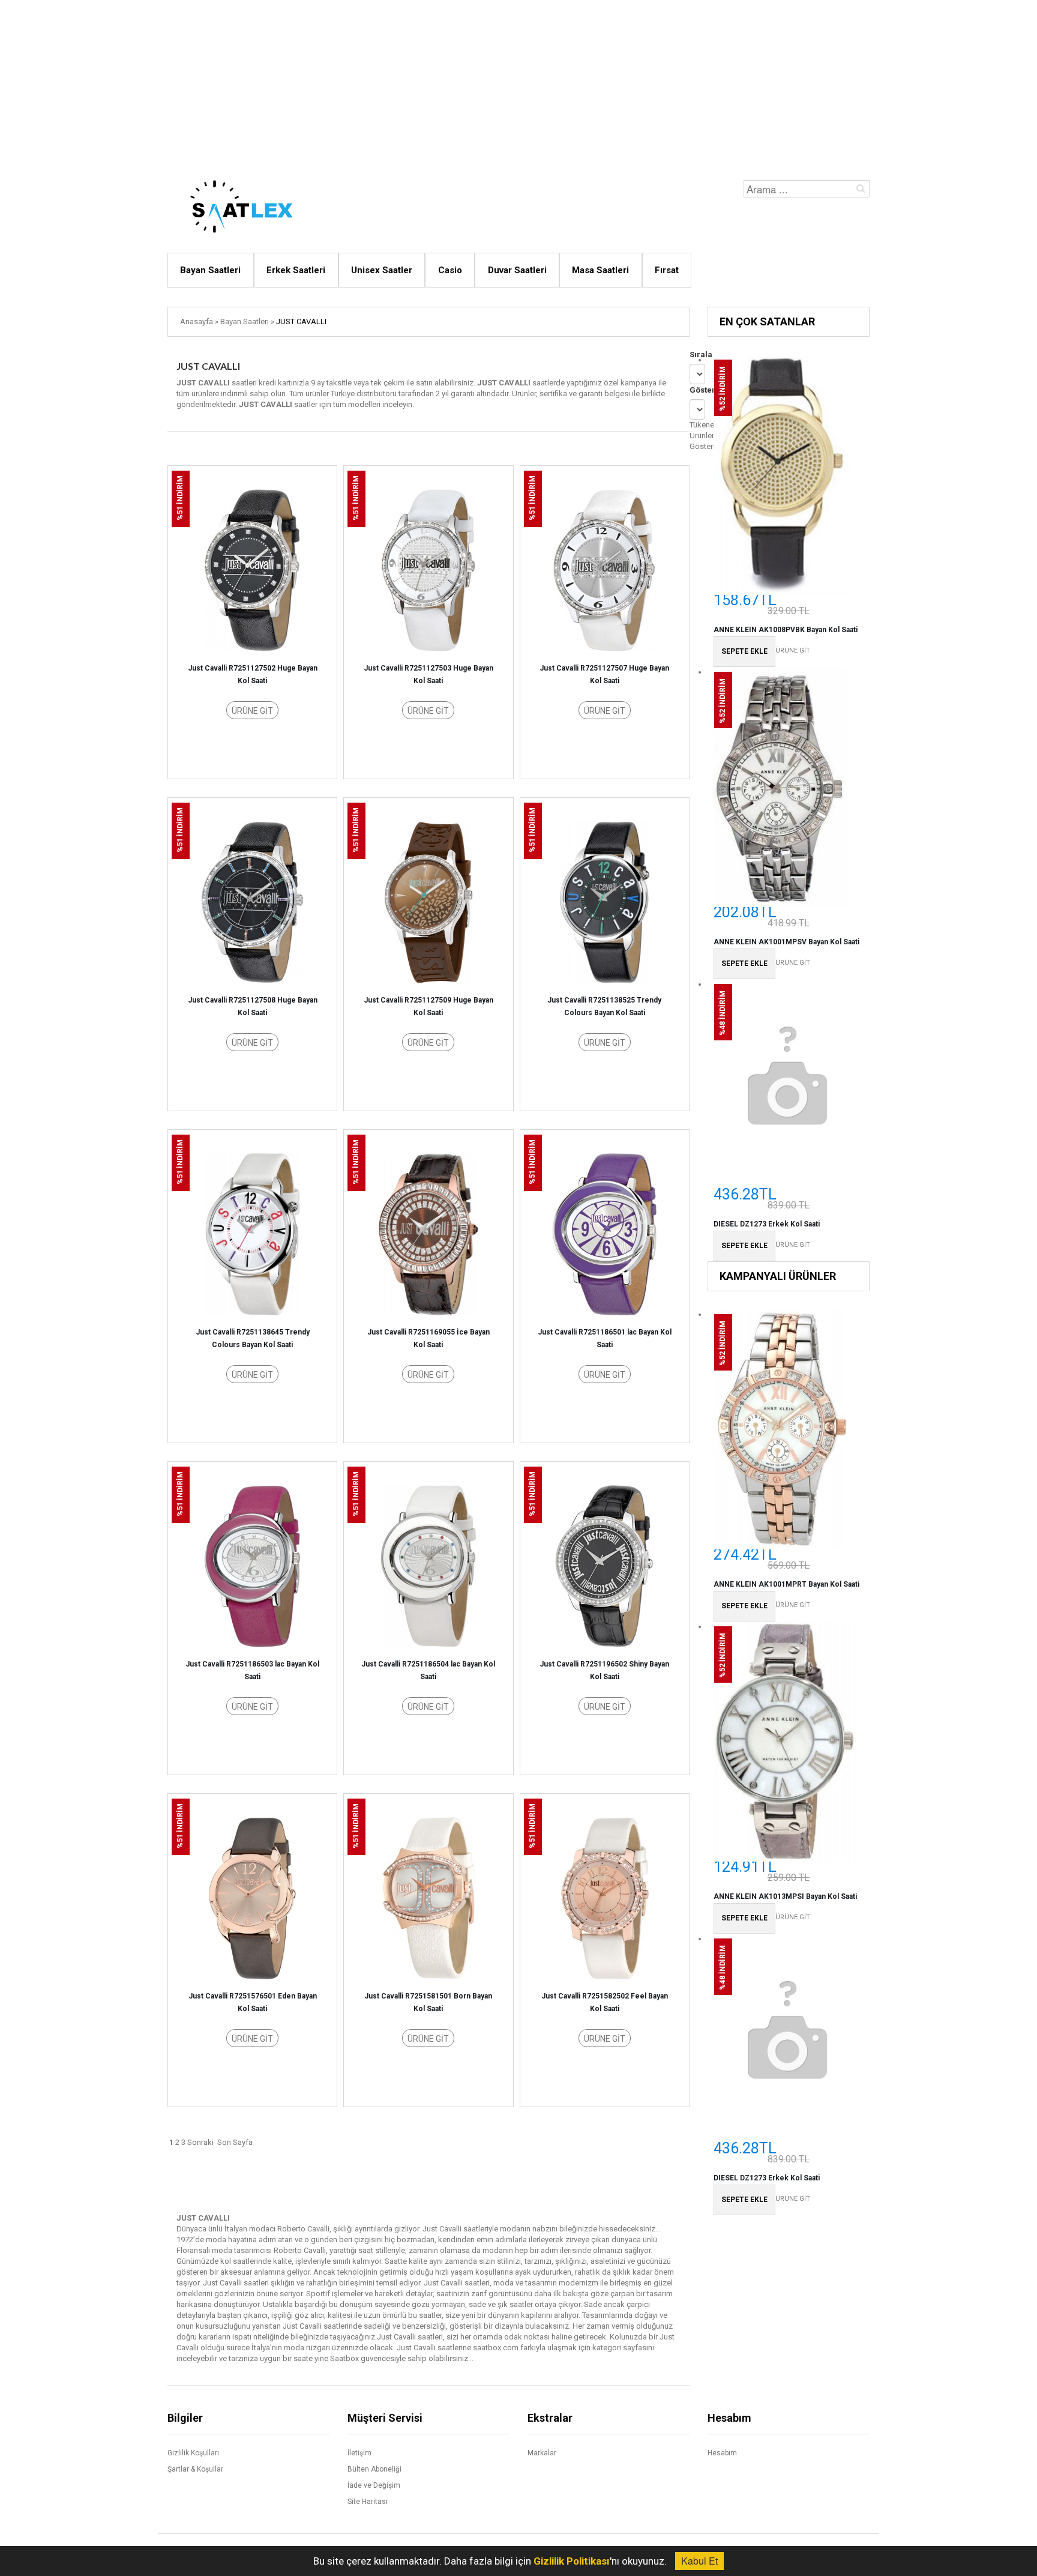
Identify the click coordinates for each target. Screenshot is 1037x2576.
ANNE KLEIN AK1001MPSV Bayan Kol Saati (786, 942)
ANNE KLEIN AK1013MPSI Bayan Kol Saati (785, 1896)
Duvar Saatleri (517, 270)
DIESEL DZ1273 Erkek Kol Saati (767, 1224)
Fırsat (667, 270)
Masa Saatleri (600, 270)
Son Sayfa (235, 2142)
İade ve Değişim (374, 2485)
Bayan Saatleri (210, 270)
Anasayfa (197, 321)
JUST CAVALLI (301, 321)
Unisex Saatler (382, 270)
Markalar (542, 2453)
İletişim (359, 2453)
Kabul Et (699, 2561)
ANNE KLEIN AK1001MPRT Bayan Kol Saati (786, 1584)
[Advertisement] (518, 84)
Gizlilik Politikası (572, 2561)
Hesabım (722, 2453)
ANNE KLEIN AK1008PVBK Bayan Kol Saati (786, 630)
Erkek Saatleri (296, 270)
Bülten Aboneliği (374, 2469)
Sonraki (200, 2142)
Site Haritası (368, 2502)
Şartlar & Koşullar (195, 2469)
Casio (450, 270)
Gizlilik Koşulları (193, 2453)
